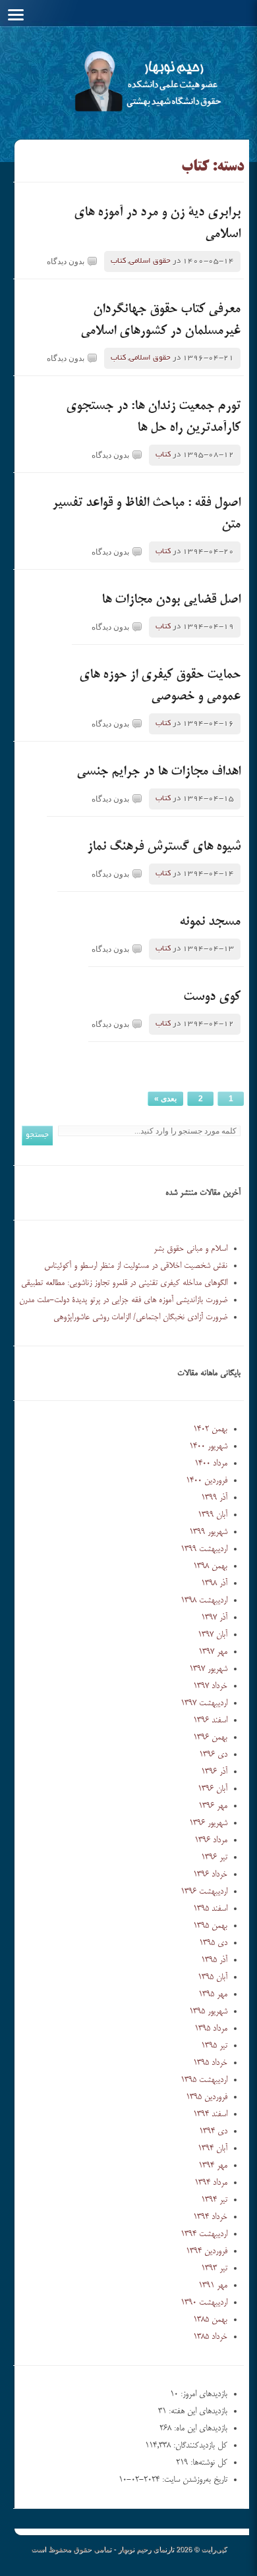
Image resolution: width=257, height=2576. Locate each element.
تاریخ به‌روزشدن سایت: (193, 2480)
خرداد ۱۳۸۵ (210, 2337)
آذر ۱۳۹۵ (214, 1960)
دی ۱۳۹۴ (213, 2131)
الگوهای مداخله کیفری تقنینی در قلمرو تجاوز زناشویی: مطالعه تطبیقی (124, 1283)
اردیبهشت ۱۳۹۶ (204, 1892)
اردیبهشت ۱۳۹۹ (204, 1549)
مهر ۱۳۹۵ (213, 1994)
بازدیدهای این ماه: (199, 2428)
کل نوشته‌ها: (208, 2463)
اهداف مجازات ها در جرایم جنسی (158, 772)
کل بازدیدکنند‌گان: (199, 2446)
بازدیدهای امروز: (203, 2394)
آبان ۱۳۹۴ (213, 2149)
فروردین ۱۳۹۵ (207, 2097)
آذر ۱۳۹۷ (214, 1618)
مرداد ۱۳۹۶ (211, 1840)
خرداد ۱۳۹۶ (210, 1875)
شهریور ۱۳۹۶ (208, 1823)
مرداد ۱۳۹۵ (211, 2029)
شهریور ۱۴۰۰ (208, 1446)
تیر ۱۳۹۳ (214, 2268)
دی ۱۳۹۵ (213, 1943)
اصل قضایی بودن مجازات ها (171, 600)
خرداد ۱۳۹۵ (210, 2063)
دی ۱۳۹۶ (213, 1755)
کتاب (118, 261)
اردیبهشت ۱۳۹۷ (204, 1703)
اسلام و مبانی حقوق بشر (190, 1249)
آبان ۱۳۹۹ (213, 1515)
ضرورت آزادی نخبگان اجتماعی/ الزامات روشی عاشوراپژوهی (140, 1317)
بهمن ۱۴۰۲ (210, 1429)
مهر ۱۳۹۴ (213, 2166)
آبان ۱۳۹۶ (213, 1789)
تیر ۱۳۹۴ (214, 2200)
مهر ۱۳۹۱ (213, 2286)
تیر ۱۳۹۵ (214, 2046)
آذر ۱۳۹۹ (214, 1498)
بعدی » (165, 1099)
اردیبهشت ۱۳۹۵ (204, 2080)
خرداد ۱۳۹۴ (210, 2217)
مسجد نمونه (210, 922)
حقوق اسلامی (150, 261)
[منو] (16, 15)
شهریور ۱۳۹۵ (208, 2012)
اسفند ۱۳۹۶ (210, 1720)
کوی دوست (212, 997)
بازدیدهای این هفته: (197, 2411)
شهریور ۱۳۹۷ (208, 1669)
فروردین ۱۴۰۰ (207, 1481)
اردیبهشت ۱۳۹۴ (204, 2234)
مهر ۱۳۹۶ (213, 1806)
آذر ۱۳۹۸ (214, 1583)
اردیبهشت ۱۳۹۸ (204, 1601)
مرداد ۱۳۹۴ (211, 2183)
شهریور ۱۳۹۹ (208, 1532)
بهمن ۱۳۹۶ (210, 1738)
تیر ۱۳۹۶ (214, 1857)
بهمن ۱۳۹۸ (210, 1566)
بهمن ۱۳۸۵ (210, 2320)
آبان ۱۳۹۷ (213, 1635)
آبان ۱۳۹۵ (213, 1977)
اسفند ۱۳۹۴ (210, 2114)
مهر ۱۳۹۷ (213, 1652)
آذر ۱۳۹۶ (214, 1772)
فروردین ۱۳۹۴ (207, 2251)
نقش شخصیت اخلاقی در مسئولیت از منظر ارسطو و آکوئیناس (136, 1266)
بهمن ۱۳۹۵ (210, 1926)
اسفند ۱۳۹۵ (210, 1909)
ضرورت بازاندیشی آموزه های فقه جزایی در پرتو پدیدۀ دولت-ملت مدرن (123, 1300)
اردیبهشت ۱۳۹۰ (204, 2303)
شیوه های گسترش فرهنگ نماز (164, 847)
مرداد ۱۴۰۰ (211, 1464)
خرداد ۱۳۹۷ (210, 1686)
